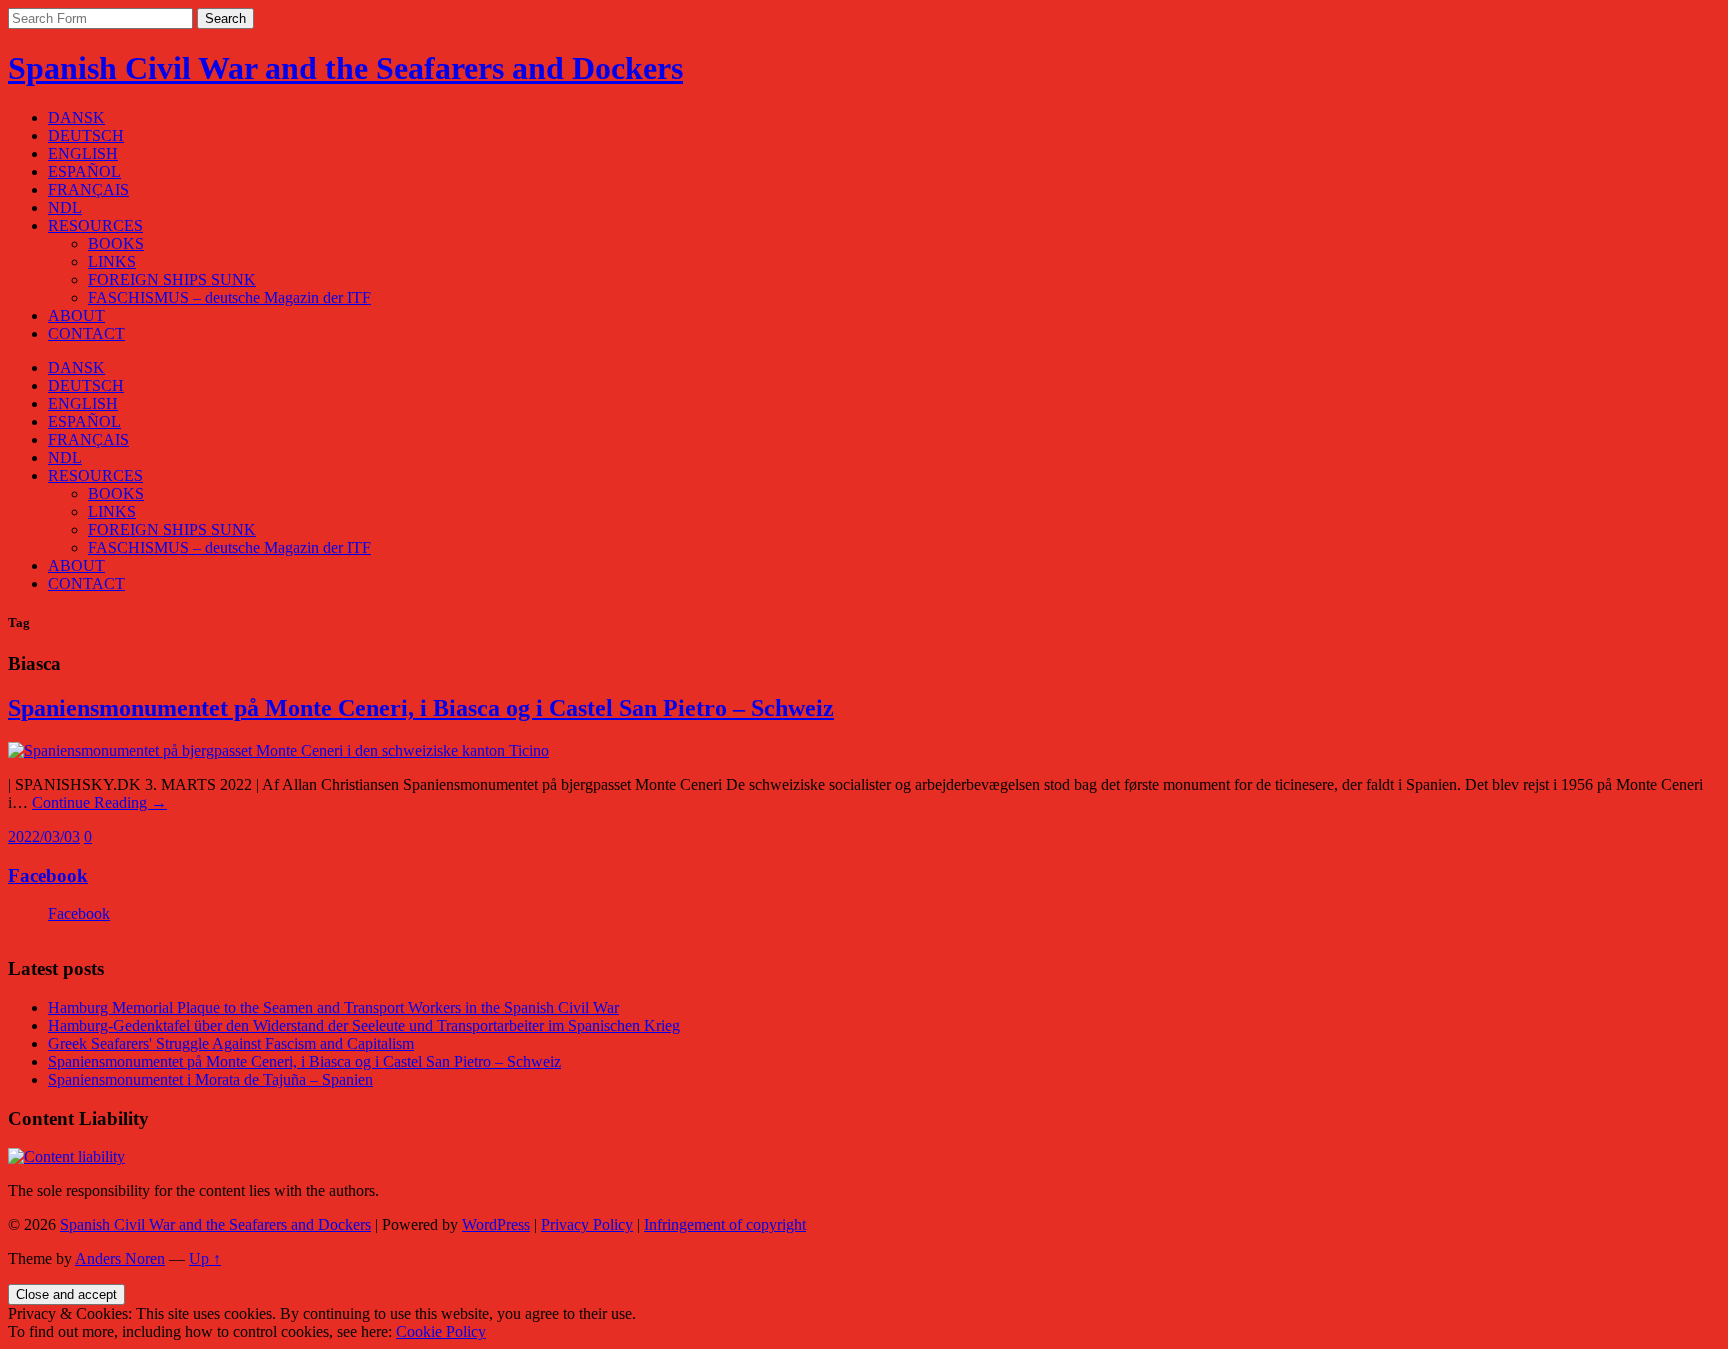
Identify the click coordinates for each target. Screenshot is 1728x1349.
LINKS (112, 261)
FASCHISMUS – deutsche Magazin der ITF (229, 297)
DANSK (76, 117)
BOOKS (116, 243)
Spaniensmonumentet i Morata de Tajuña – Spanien (210, 1079)
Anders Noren (120, 1258)
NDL (65, 207)
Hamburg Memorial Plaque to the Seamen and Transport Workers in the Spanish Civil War (333, 1007)
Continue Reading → (99, 802)
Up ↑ (205, 1258)
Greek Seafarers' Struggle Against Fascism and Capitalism (231, 1043)
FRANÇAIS (88, 189)
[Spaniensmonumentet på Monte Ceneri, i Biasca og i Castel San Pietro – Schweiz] (278, 750)
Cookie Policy (441, 1331)
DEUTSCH (86, 135)
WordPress (496, 1224)
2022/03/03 (44, 836)
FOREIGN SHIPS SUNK (172, 279)
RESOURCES (95, 225)
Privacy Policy (587, 1224)
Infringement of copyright (725, 1224)
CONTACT (86, 333)
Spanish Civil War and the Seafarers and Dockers (345, 68)
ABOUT (76, 315)
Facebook (48, 875)
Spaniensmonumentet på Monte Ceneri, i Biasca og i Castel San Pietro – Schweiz (421, 708)
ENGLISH (83, 153)
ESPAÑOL (84, 171)
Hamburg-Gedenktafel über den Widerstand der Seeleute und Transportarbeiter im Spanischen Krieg (364, 1025)
